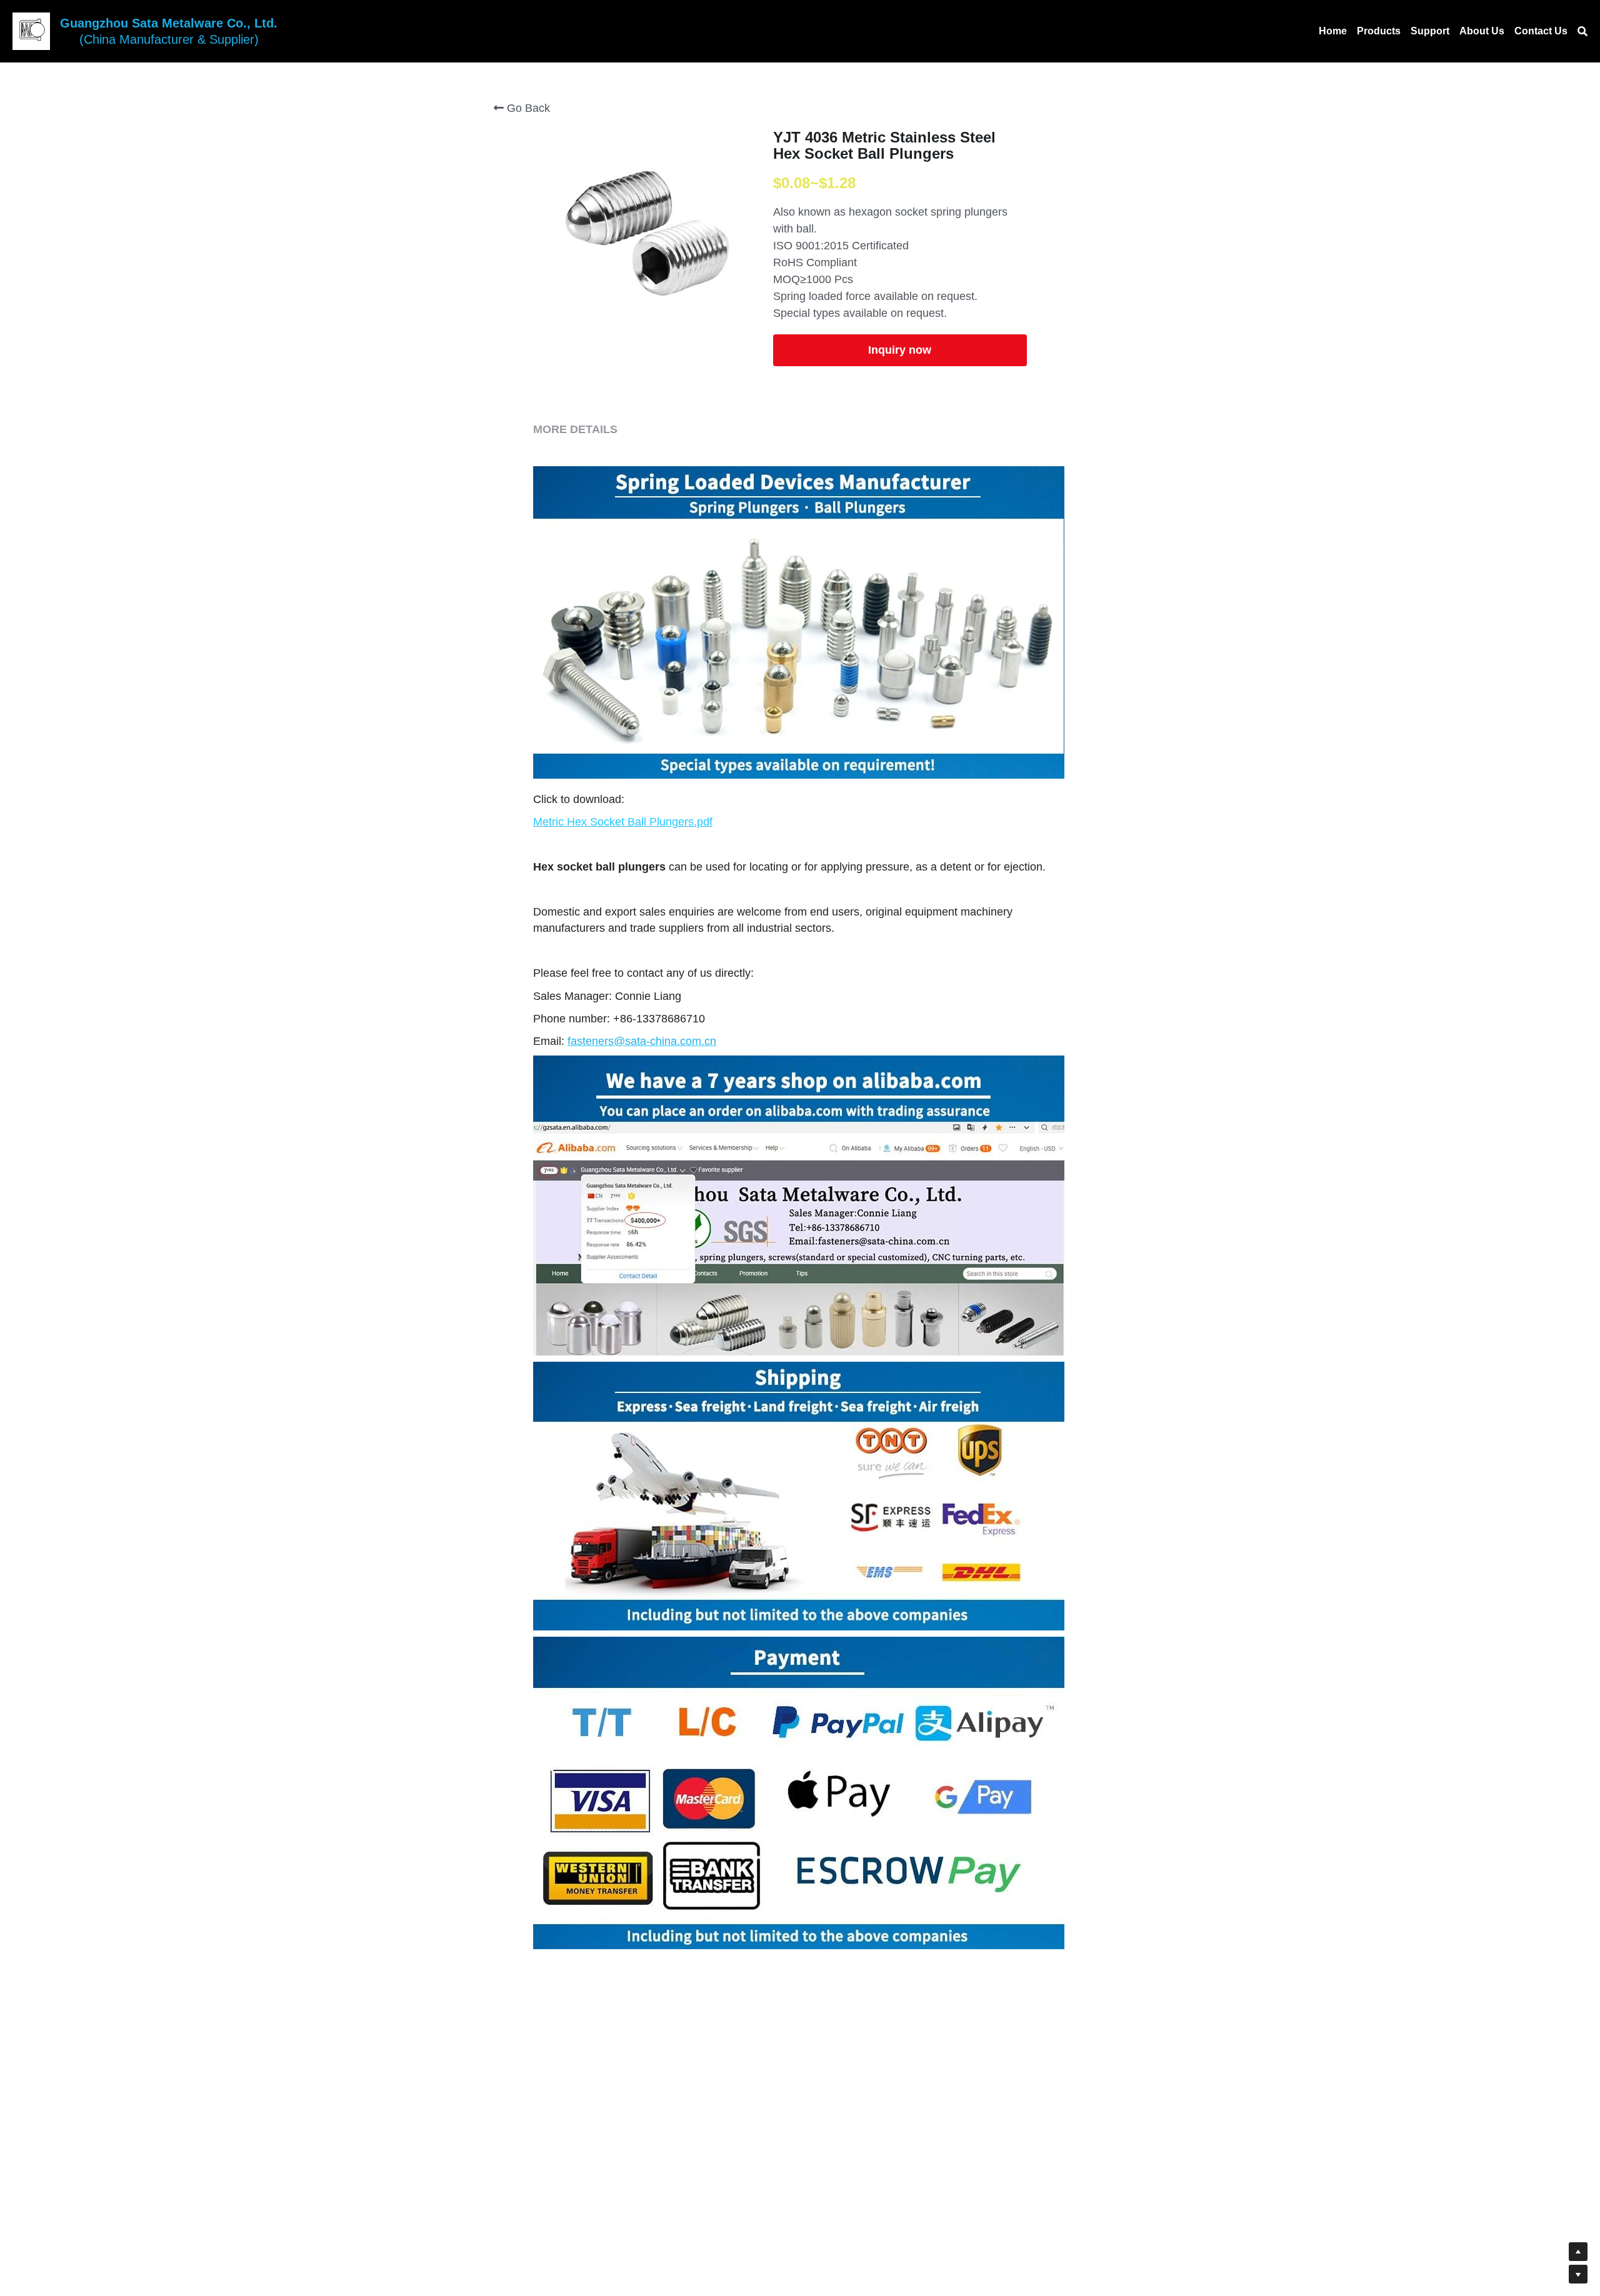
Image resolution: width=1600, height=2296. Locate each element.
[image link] (31, 30)
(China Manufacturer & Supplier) (169, 39)
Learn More (72, 2213)
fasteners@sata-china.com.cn (642, 1041)
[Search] (1582, 32)
